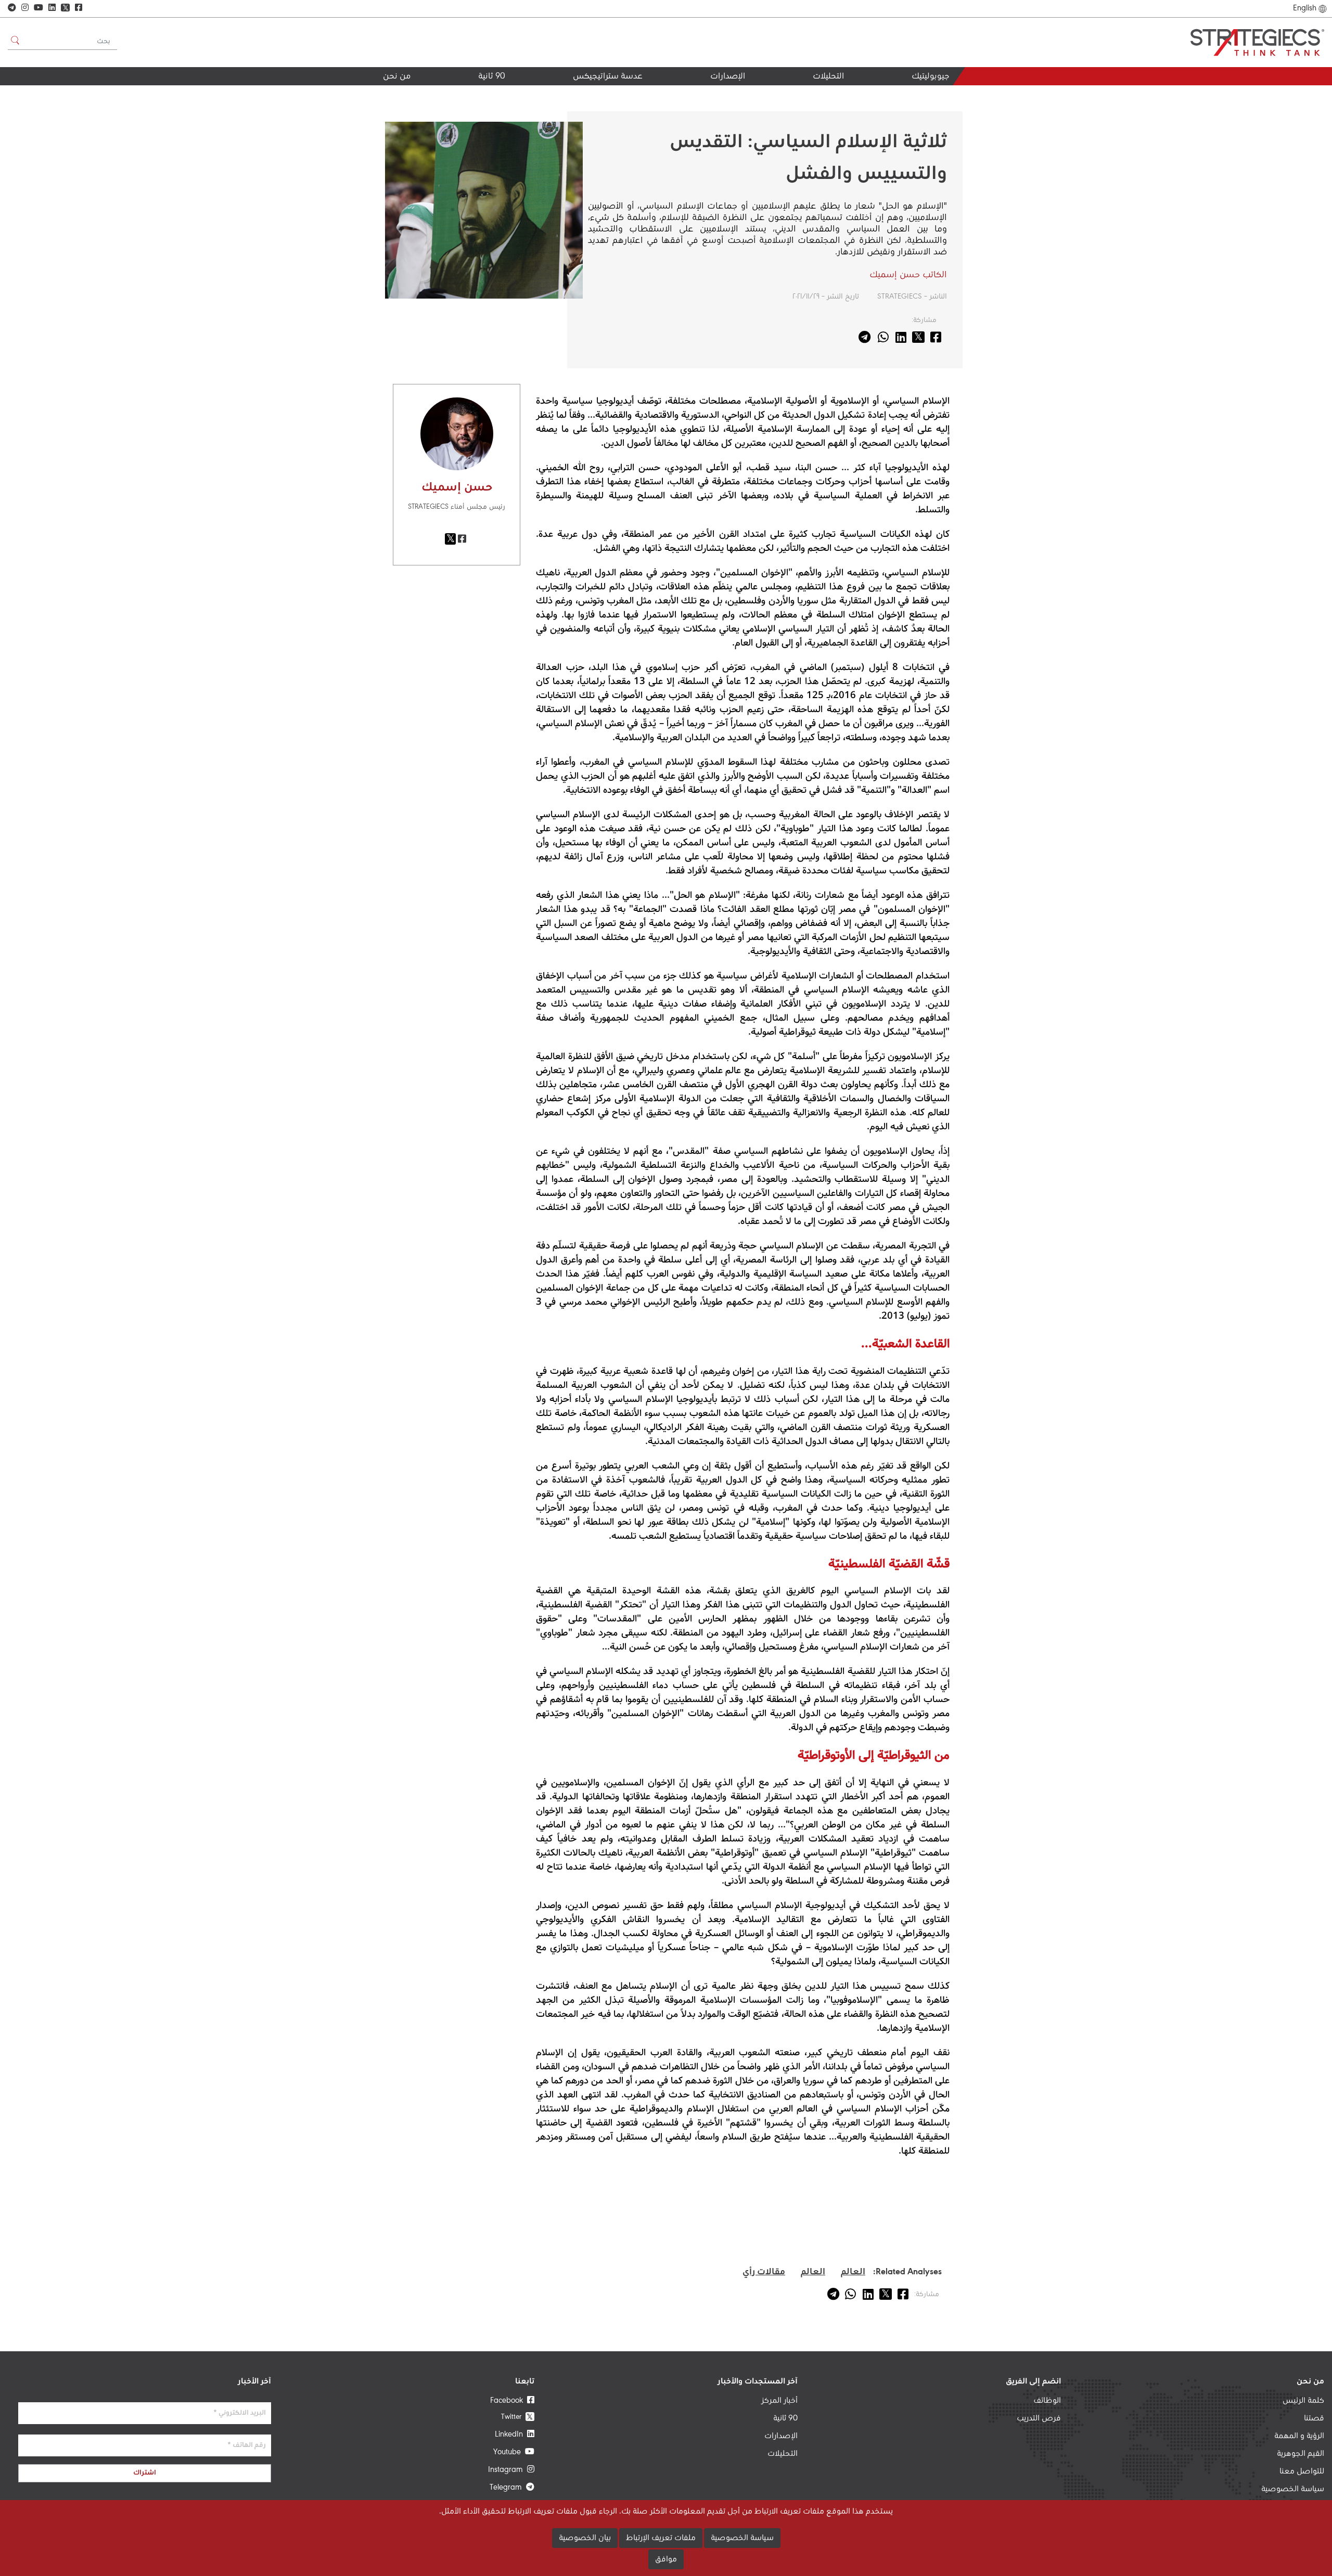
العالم (853, 2272)
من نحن (397, 77)
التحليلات (828, 77)
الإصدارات (728, 77)
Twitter (517, 2417)
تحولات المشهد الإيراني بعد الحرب (796, 99)
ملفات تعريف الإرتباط (661, 2538)
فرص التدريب (1039, 2418)
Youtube (509, 2452)
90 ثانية (492, 77)
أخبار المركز (779, 2401)
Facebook (509, 2401)
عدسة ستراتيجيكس (608, 77)
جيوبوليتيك (930, 77)
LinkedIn (511, 2435)
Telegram (508, 2488)
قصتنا (1314, 2418)
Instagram (508, 2470)
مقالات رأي (764, 2272)
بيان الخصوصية (585, 2538)
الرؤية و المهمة (1299, 2436)
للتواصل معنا (1302, 2471)
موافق (666, 2559)
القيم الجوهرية (383, 95)
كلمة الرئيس (1303, 2401)
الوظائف (1047, 2401)
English (1305, 8)
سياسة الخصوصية (1293, 2489)
